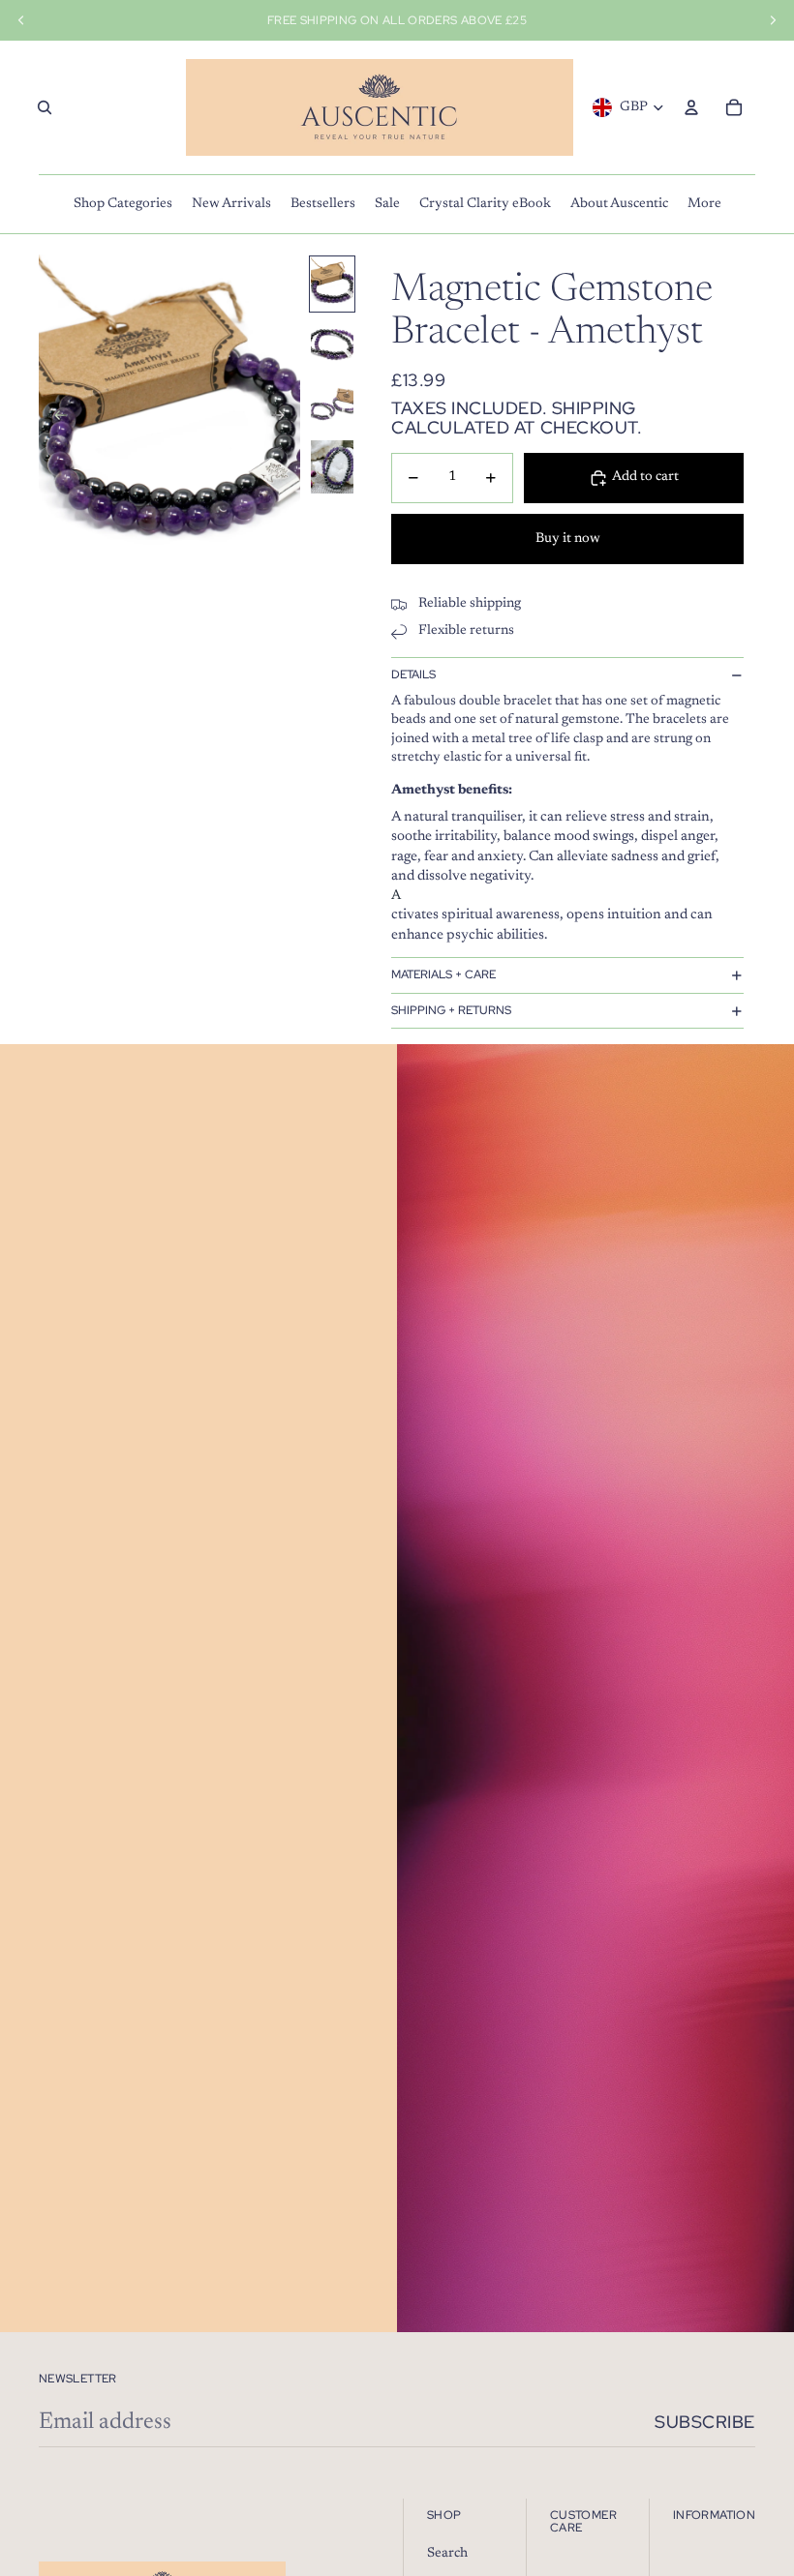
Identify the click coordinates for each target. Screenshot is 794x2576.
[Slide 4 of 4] (332, 467)
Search (447, 2554)
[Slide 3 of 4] (332, 406)
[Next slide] (284, 419)
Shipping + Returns (451, 1010)
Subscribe (705, 2422)
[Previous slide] (55, 419)
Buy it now (568, 539)
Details (413, 674)
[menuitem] (123, 204)
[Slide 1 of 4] (332, 284)
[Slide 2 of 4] (332, 345)
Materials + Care (443, 974)
